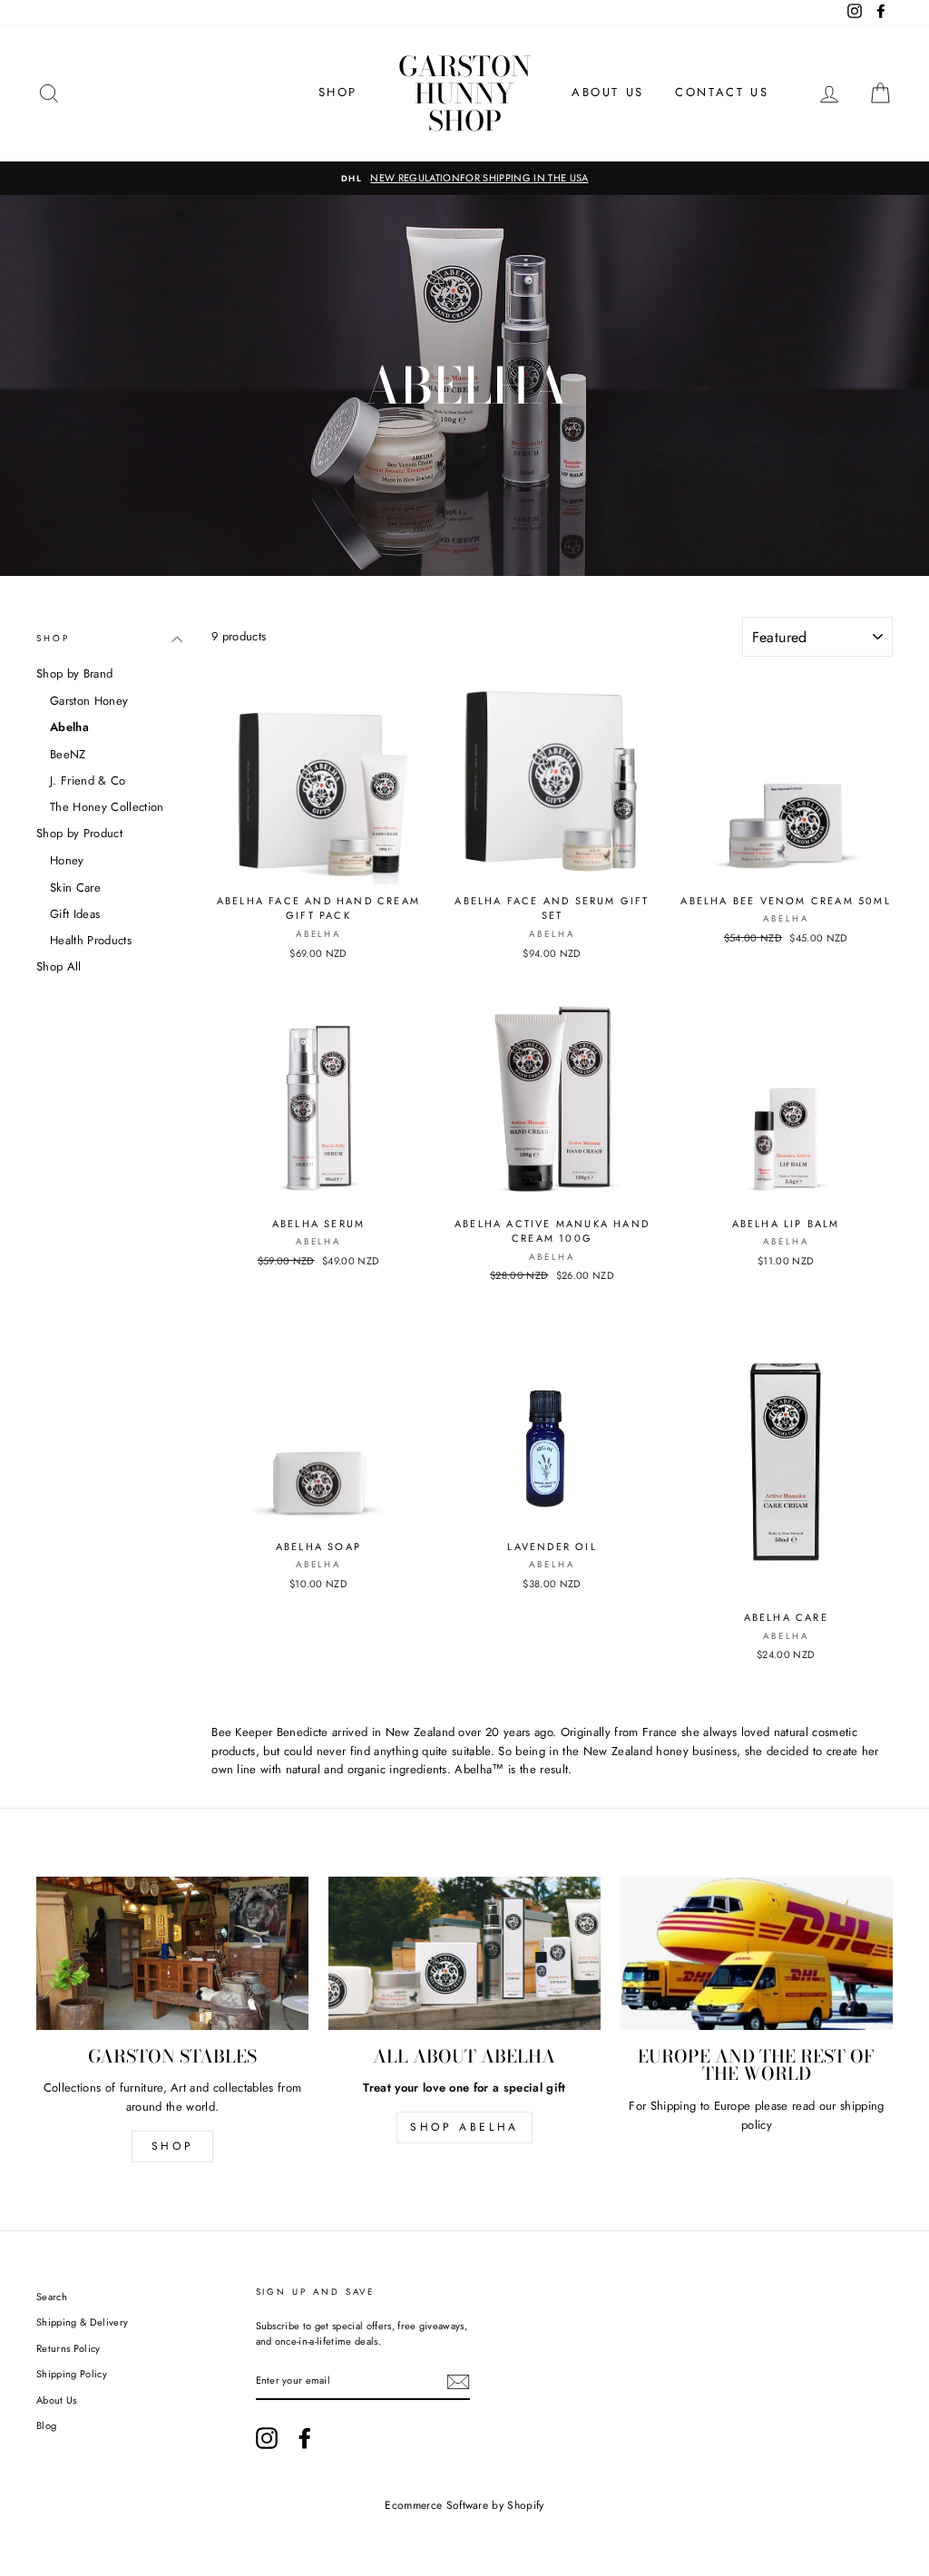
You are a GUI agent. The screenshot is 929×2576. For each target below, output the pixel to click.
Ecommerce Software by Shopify (464, 2505)
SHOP (338, 92)
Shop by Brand (74, 673)
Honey (67, 860)
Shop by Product (79, 833)
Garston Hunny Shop (464, 93)
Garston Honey (89, 701)
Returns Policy (68, 2348)
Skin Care (75, 888)
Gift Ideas (75, 914)
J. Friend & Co (88, 781)
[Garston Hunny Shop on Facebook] (305, 2438)
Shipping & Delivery (82, 2322)
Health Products (91, 940)
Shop (53, 639)
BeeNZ (68, 754)
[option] (464, 179)
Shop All (59, 966)
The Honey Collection (107, 807)
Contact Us (722, 92)
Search (52, 2297)
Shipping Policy (72, 2374)
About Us (608, 92)
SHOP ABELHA (464, 2127)
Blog (46, 2425)
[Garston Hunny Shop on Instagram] (267, 2438)
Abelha (69, 727)
